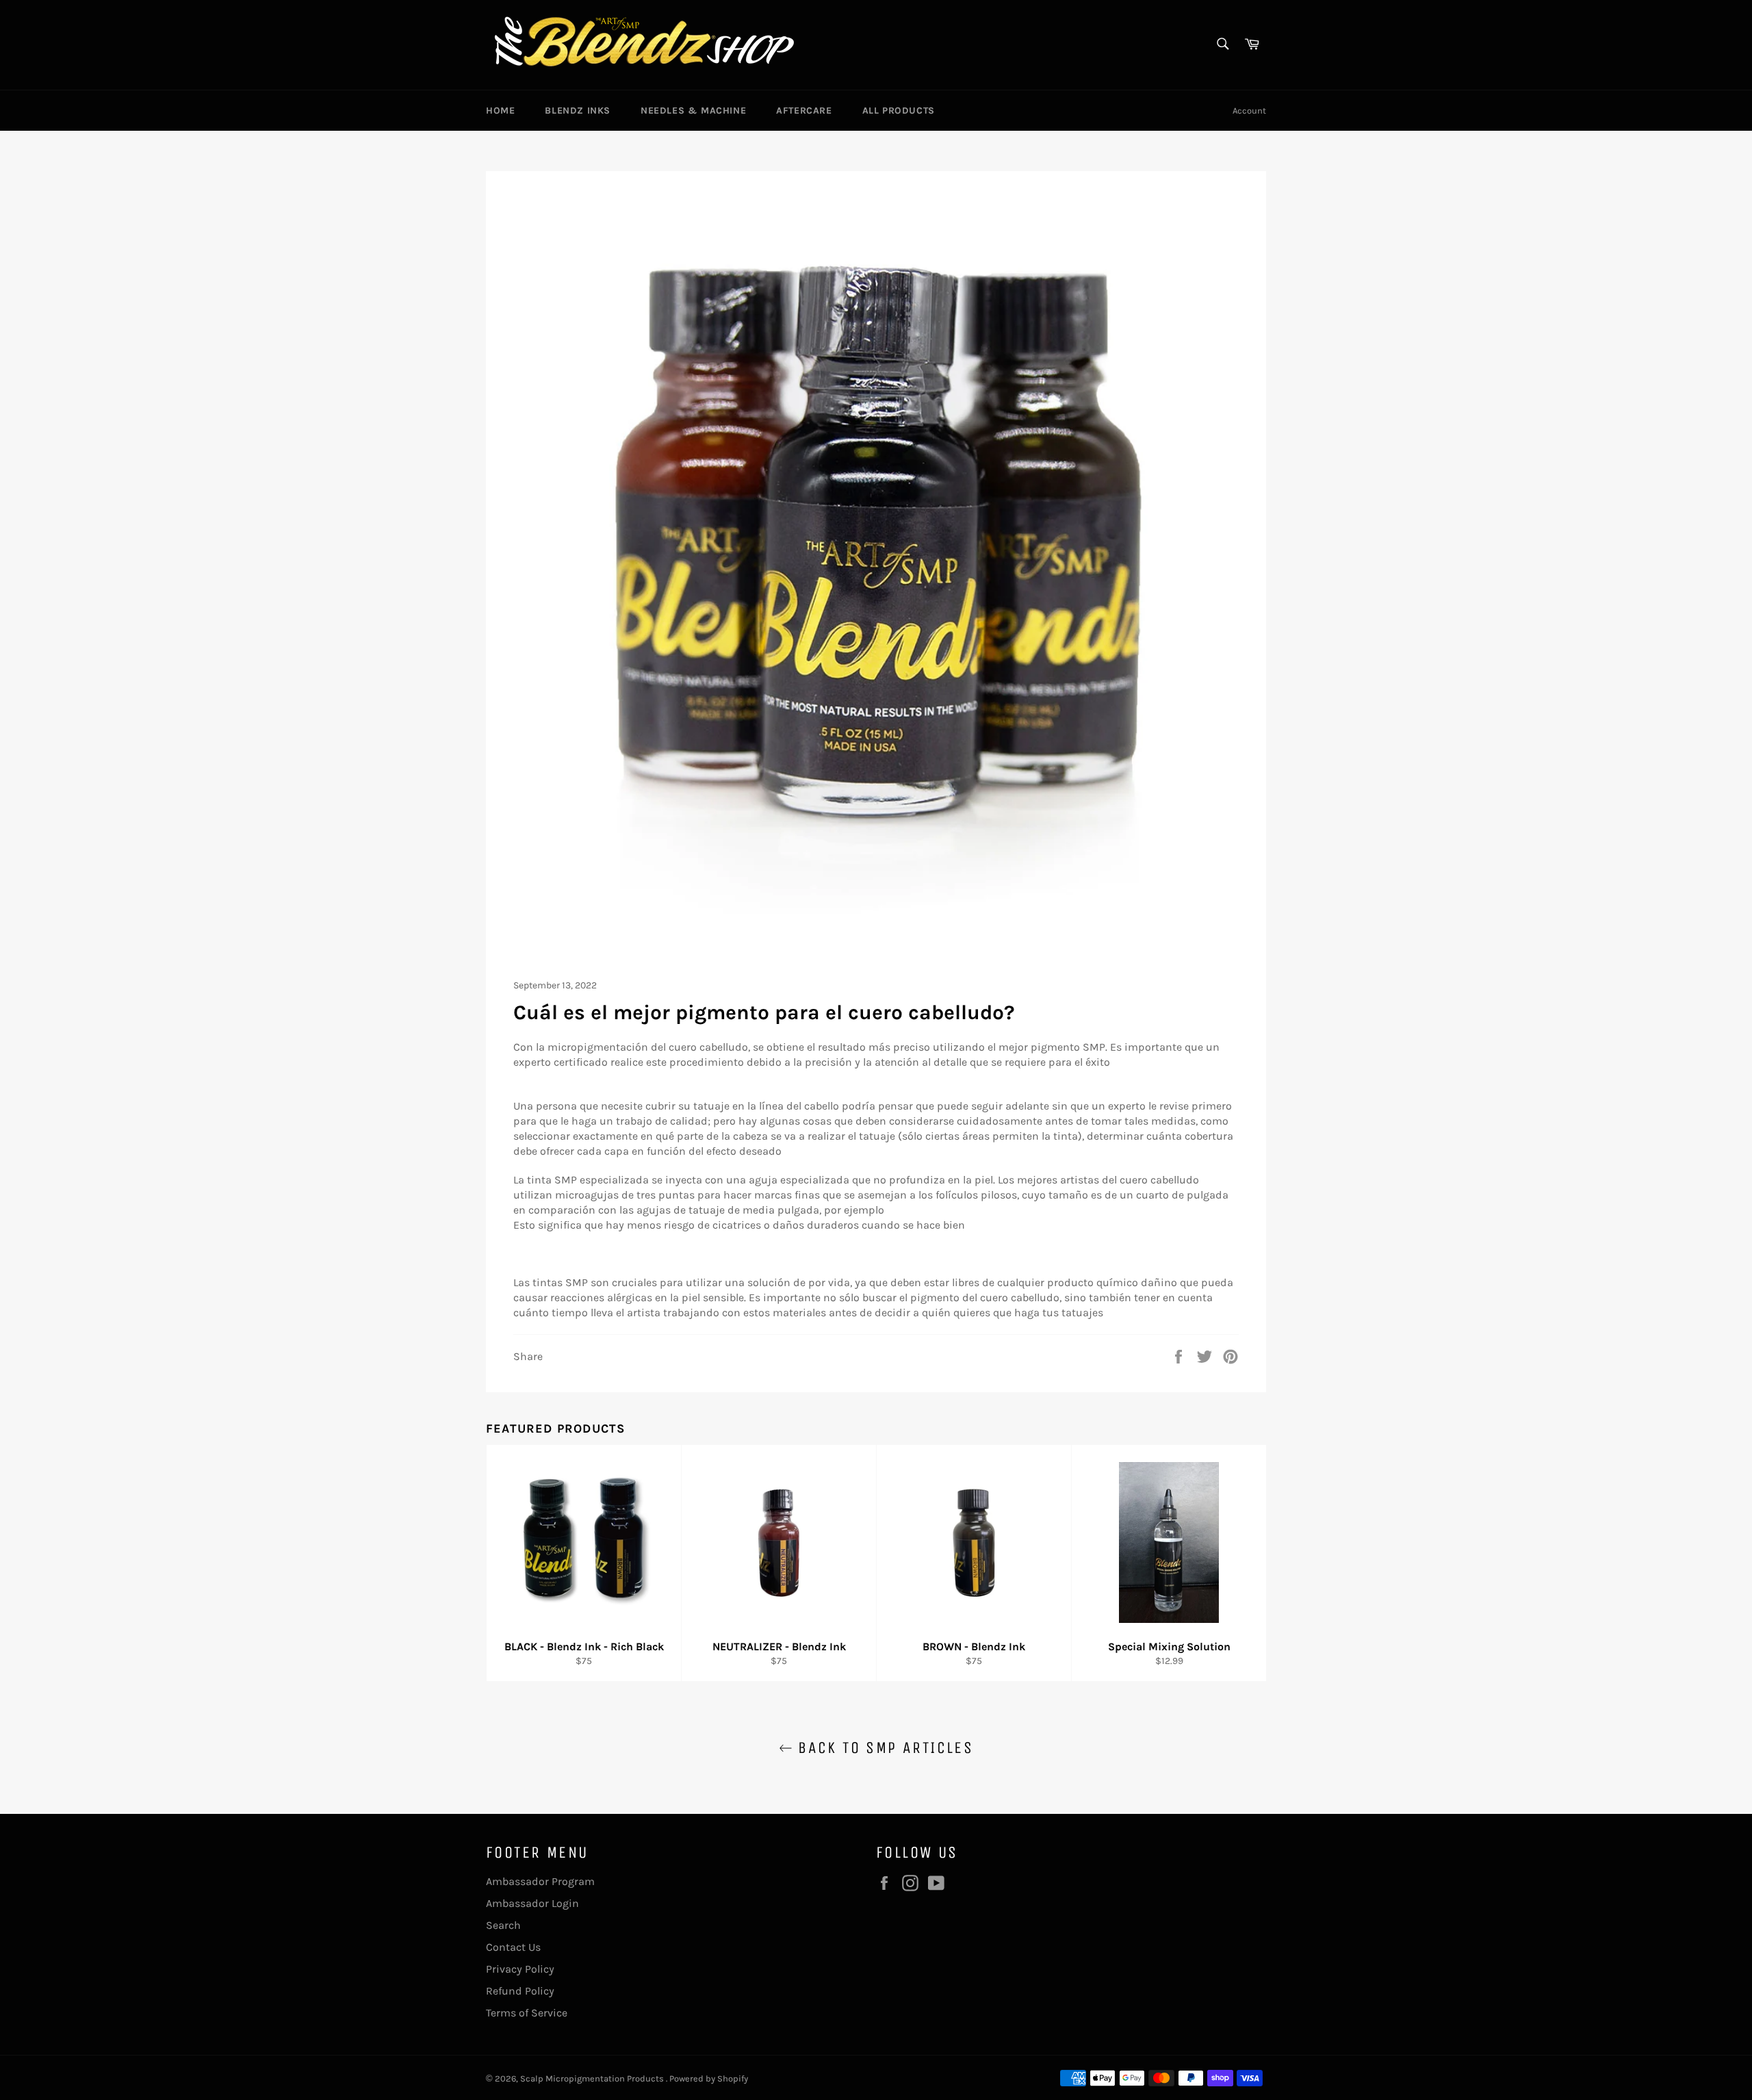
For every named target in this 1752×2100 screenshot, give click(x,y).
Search (503, 1925)
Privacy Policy (520, 1969)
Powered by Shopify (709, 2078)
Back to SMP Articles (883, 1747)
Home (500, 111)
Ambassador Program (540, 1881)
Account (1249, 111)
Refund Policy (520, 1991)
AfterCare (804, 111)
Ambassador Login (532, 1903)
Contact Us (513, 1947)
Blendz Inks (578, 111)
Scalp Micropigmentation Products (593, 2078)
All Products (899, 111)
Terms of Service (527, 2013)
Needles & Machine (693, 111)
